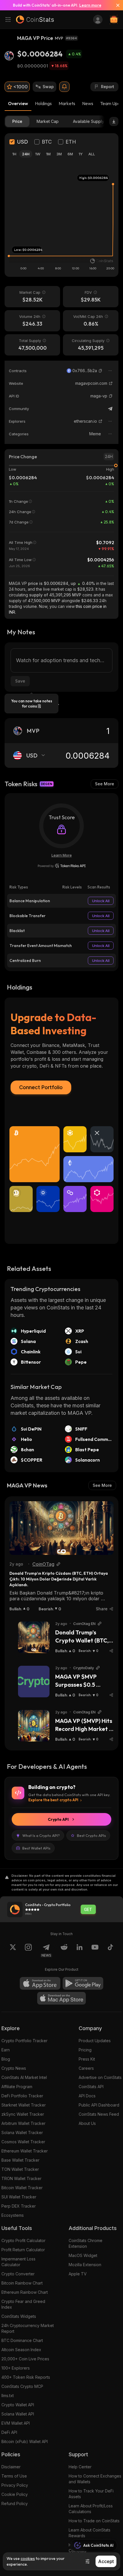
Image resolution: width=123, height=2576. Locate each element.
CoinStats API (91, 2087)
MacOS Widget (83, 2255)
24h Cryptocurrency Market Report (28, 2328)
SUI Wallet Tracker (19, 2197)
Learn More (62, 855)
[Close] (116, 5)
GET (88, 1910)
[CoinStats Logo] (35, 20)
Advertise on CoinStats (100, 2077)
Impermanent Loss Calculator (18, 2262)
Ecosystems (13, 2215)
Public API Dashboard (99, 2105)
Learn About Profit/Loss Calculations (91, 2509)
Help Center (80, 2467)
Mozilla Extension (85, 2265)
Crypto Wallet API (18, 2405)
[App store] (40, 1983)
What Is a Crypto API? (41, 1835)
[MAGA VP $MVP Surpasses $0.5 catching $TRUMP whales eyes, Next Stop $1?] (34, 1682)
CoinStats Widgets (19, 2316)
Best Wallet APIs (36, 1848)
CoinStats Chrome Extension (86, 2243)
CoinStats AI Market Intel (24, 2077)
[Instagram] (28, 1951)
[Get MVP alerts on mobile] (64, 87)
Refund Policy (15, 2503)
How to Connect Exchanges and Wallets (95, 2479)
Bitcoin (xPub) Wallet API (25, 2441)
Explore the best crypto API (53, 1800)
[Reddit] (64, 1951)
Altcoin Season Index (21, 2350)
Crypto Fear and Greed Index (23, 2304)
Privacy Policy (15, 2485)
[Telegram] (110, 409)
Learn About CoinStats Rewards (90, 2533)
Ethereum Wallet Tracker (25, 2151)
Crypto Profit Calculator (23, 2240)
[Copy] (100, 371)
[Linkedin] (80, 1951)
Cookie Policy (15, 2494)
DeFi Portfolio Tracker (22, 2096)
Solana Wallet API (18, 2414)
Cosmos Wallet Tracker (23, 2142)
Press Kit (87, 2059)
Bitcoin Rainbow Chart (22, 2283)
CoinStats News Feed (99, 2114)
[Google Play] (83, 1983)
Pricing (85, 2050)
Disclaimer (11, 2467)
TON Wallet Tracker (20, 2169)
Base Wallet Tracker (20, 2160)
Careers (86, 2068)
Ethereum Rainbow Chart (25, 2292)
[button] (100, 371)
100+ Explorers (16, 2368)
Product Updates (95, 2041)
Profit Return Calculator (23, 2250)
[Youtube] (95, 1951)
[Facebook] (110, 1951)
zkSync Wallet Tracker (23, 2114)
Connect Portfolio (41, 1087)
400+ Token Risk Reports (26, 2377)
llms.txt (8, 2396)
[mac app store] (61, 1998)
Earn (6, 2050)
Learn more (90, 5)
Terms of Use (14, 2476)
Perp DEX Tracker (19, 2206)
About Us (87, 2123)
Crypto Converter (18, 2274)
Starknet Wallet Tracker (24, 2105)
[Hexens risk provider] (62, 866)
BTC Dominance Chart (22, 2340)
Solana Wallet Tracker (22, 2133)
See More (105, 784)
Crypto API (58, 1819)
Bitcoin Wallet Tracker (22, 2188)
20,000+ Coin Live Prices (25, 2359)
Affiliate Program (17, 2087)
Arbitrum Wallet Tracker (23, 2123)
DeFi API (9, 2432)
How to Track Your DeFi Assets (91, 2494)
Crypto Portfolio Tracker (24, 2041)
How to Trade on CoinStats (94, 2521)
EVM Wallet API (16, 2423)
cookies (28, 2558)
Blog (6, 2059)
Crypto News (14, 2068)
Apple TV (78, 2274)
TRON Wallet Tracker (21, 2178)
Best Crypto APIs (91, 1835)
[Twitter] (13, 1951)
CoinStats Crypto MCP (22, 2386)
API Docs (87, 2096)
